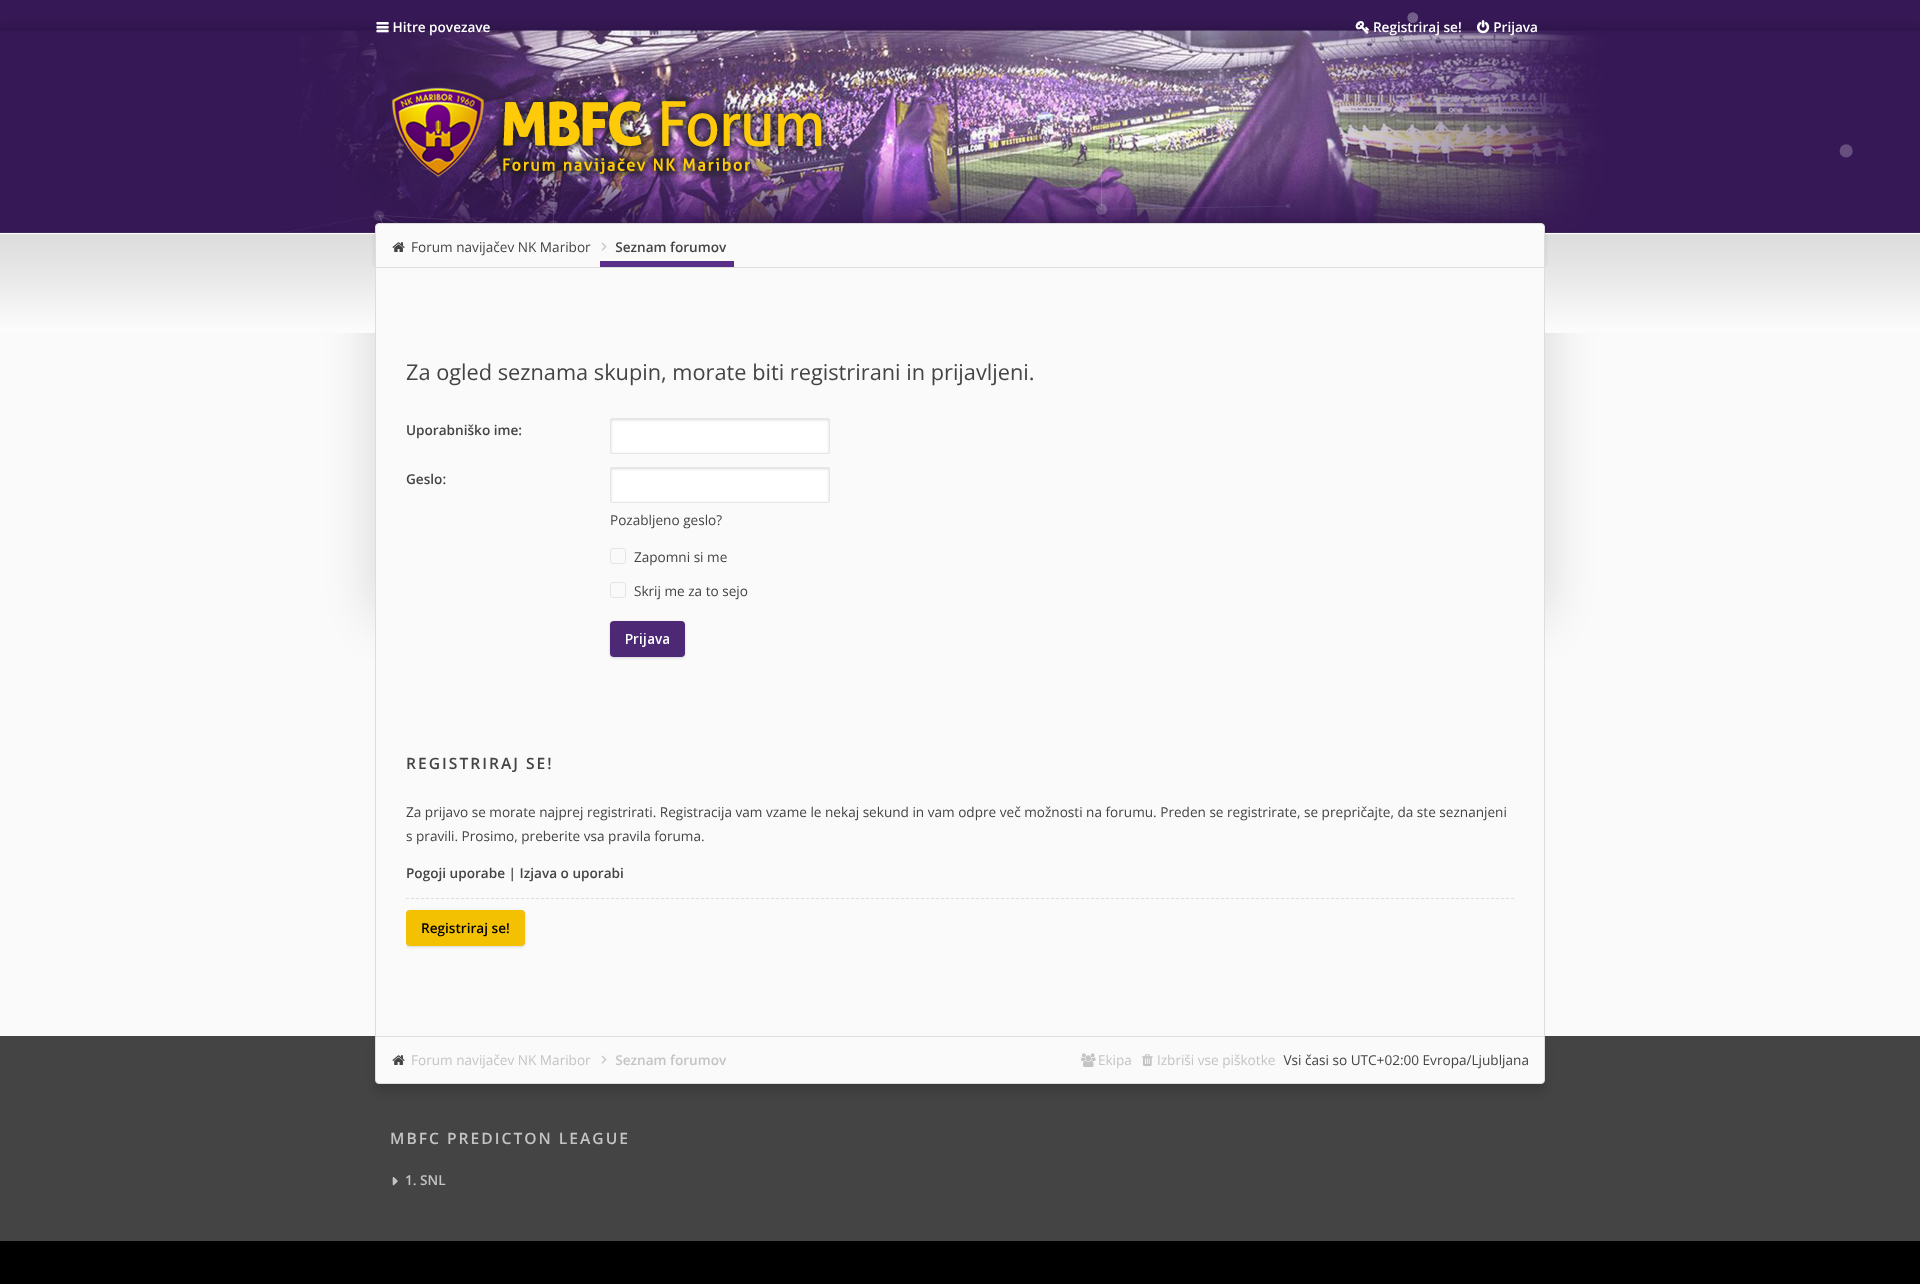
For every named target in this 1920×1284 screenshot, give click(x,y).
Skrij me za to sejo (689, 590)
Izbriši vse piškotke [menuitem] (1216, 1059)
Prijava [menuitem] (1515, 26)
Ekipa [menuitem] (1115, 1059)
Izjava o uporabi (572, 872)
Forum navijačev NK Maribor (501, 1059)
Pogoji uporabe (455, 872)
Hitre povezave (442, 26)
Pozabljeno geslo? (666, 519)
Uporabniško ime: (464, 429)
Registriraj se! (465, 927)
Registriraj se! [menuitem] (1417, 26)
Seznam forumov (670, 1059)
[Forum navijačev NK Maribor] (615, 123)
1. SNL (425, 1179)
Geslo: (426, 478)
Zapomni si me (678, 556)
